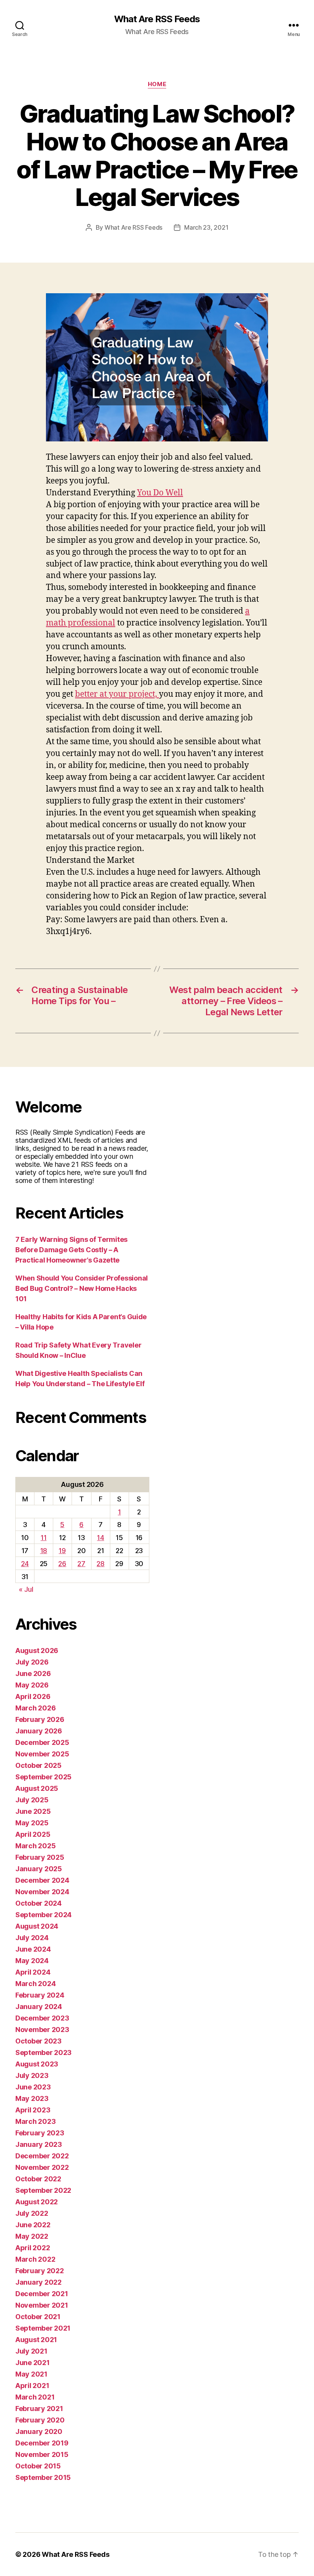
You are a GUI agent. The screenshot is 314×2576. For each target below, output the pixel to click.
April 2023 (33, 2110)
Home (157, 84)
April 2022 (33, 2248)
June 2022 (33, 2225)
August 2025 (37, 1788)
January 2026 (39, 1731)
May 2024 (32, 1961)
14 (100, 1538)
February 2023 (40, 2133)
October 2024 (38, 1903)
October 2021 (38, 2317)
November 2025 (42, 1754)
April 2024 (33, 1972)
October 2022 (38, 2179)
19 (62, 1551)
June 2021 (33, 2363)
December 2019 (42, 2443)
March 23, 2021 (206, 227)
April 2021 (32, 2386)
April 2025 (33, 1834)
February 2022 (40, 2271)
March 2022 (35, 2259)
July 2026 (32, 1662)
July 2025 (32, 1800)
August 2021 (36, 2340)
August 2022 (37, 2202)
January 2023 (39, 2144)
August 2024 (37, 1926)
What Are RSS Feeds (157, 19)
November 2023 (42, 2030)
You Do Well (160, 493)
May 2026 (32, 1685)
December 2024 (42, 1880)
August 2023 (37, 2064)
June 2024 (33, 1949)
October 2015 (38, 2466)
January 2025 (39, 1869)
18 (44, 1551)
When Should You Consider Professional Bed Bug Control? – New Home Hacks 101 (82, 1288)
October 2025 (38, 1765)
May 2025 (32, 1823)
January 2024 (39, 2007)
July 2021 (31, 2351)
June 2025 (33, 1811)
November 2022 (42, 2167)
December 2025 (42, 1742)
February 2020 (40, 2420)
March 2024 (35, 1984)
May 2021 (31, 2374)
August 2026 (37, 1651)
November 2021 (42, 2305)
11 (43, 1538)
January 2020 (39, 2431)
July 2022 (32, 2213)
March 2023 (35, 2121)
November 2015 (42, 2454)
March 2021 (35, 2397)
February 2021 (39, 2409)
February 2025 (40, 1857)
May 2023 (32, 2098)
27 (81, 1564)
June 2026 (33, 1674)
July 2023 (32, 2075)
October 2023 (38, 2041)
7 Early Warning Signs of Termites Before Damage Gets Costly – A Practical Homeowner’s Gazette (71, 1250)
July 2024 (32, 1938)
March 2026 (35, 1708)
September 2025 (43, 1777)
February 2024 (40, 1995)
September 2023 (43, 2052)
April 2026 (33, 1696)
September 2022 (43, 2190)
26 (62, 1564)
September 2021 (43, 2328)
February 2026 (40, 1719)
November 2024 (42, 1892)
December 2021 (42, 2294)
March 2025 (35, 1846)
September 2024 (43, 1915)
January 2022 (38, 2282)
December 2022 (42, 2156)
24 (25, 1564)
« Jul (26, 1589)
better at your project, (117, 694)
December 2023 (42, 2018)
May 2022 (32, 2236)
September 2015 (43, 2477)
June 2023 (33, 2087)
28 (100, 1564)
